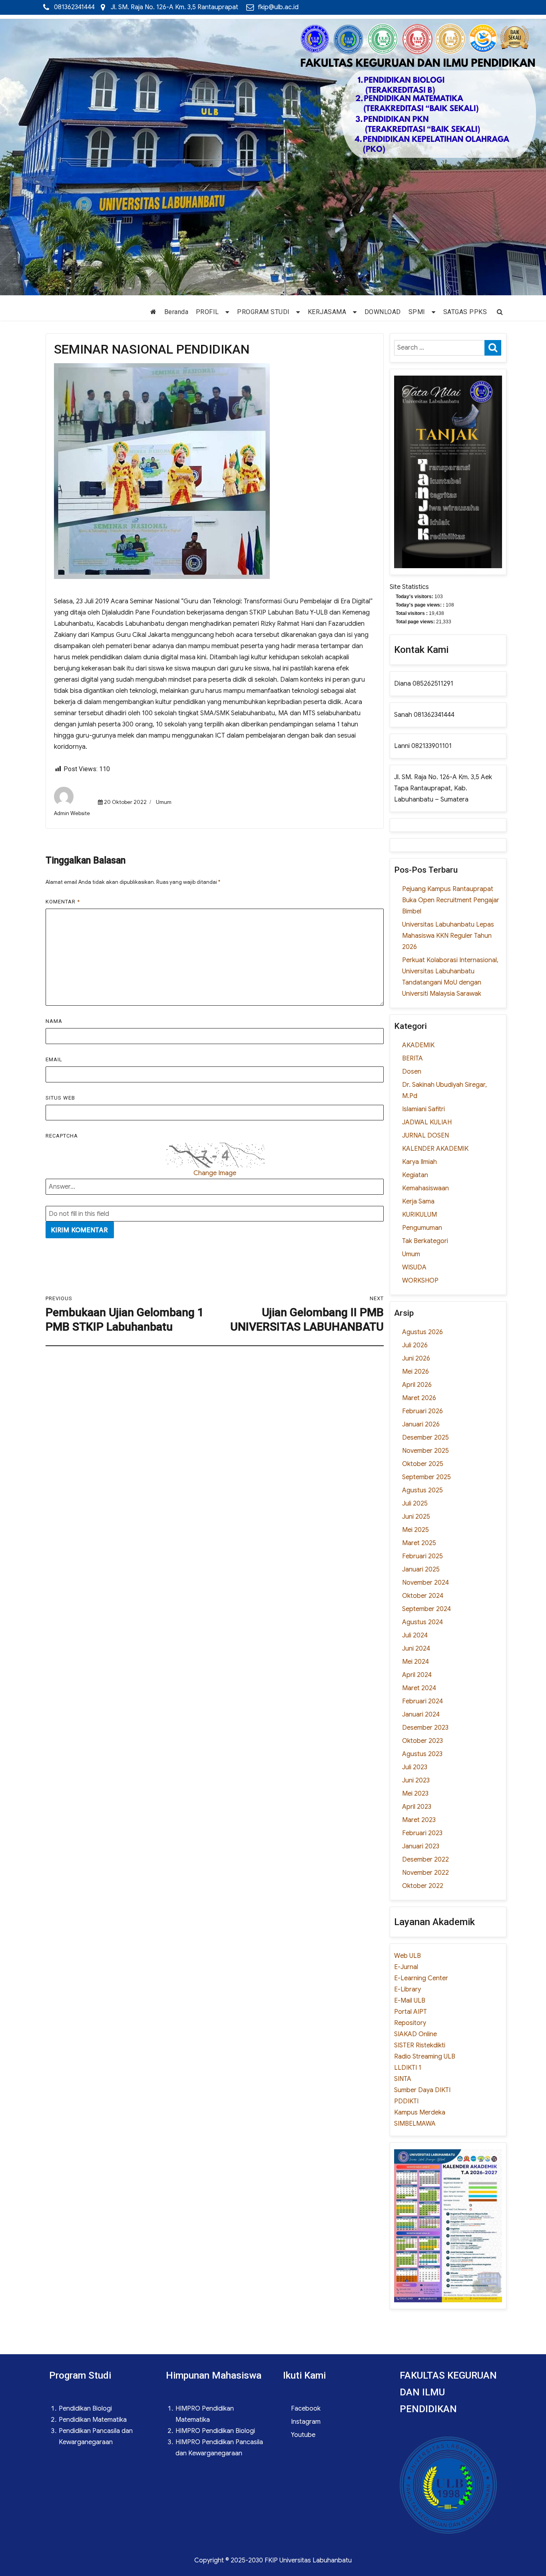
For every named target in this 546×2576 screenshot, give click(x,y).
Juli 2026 (415, 1345)
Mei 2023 (415, 1794)
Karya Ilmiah (419, 1162)
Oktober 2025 (423, 1464)
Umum (164, 802)
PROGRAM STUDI (263, 312)
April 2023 (417, 1807)
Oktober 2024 (423, 1596)
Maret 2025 (419, 1543)
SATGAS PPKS (465, 312)
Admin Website (72, 813)
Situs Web (60, 1098)
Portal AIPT (410, 2012)
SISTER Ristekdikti (420, 2045)
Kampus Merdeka (420, 2113)
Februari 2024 (422, 1701)
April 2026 (417, 1385)
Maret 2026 (419, 1398)
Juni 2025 (416, 1517)
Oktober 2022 (423, 1886)
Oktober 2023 (422, 1741)
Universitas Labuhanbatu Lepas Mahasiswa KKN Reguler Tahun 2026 (448, 936)
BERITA (412, 1058)
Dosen (412, 1072)
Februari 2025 (422, 1556)
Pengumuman (422, 1228)
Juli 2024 (415, 1635)
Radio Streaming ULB (425, 2057)
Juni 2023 (416, 1780)
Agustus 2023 (422, 1754)
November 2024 (425, 1583)
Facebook (306, 2409)
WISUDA (414, 1267)
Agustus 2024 (422, 1622)
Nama (54, 1021)
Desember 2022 (425, 1860)
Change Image (215, 1173)
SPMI (417, 312)
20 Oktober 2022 (125, 802)
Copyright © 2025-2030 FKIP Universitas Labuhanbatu (273, 2560)
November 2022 (425, 1873)
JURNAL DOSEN (425, 1136)
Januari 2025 (421, 1569)
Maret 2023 (419, 1820)
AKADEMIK (418, 1045)
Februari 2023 (422, 1833)
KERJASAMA (327, 312)
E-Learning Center (421, 1978)
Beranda (176, 312)
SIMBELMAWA (415, 2124)
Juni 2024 (416, 1649)
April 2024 (417, 1675)
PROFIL (207, 312)
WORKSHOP (420, 1281)
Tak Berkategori (425, 1241)
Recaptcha (62, 1136)
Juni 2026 (416, 1359)
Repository (410, 2023)
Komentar (63, 902)
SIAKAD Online (415, 2034)
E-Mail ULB (410, 2001)
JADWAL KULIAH (427, 1122)
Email (54, 1059)
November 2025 (425, 1451)
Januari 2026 (421, 1424)
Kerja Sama (418, 1201)
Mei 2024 (415, 1662)
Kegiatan (415, 1175)
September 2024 (426, 1609)
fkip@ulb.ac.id (278, 7)
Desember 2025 (425, 1438)
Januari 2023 (421, 1846)
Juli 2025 (415, 1504)
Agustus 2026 (422, 1332)
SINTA (403, 2079)
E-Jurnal (406, 1967)
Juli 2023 (415, 1767)
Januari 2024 (421, 1715)
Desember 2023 (425, 1728)
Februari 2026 (422, 1411)
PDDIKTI (406, 2101)
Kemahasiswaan (425, 1188)
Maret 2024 (419, 1688)
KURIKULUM (419, 1215)
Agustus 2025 (422, 1490)
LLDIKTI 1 (408, 2068)
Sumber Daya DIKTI (422, 2090)
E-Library (408, 1989)
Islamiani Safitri (423, 1109)
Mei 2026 (415, 1372)
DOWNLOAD (383, 312)
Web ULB (408, 1956)
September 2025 (426, 1477)
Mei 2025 (415, 1530)
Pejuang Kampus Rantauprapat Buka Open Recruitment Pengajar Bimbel (451, 900)
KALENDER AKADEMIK (435, 1149)
